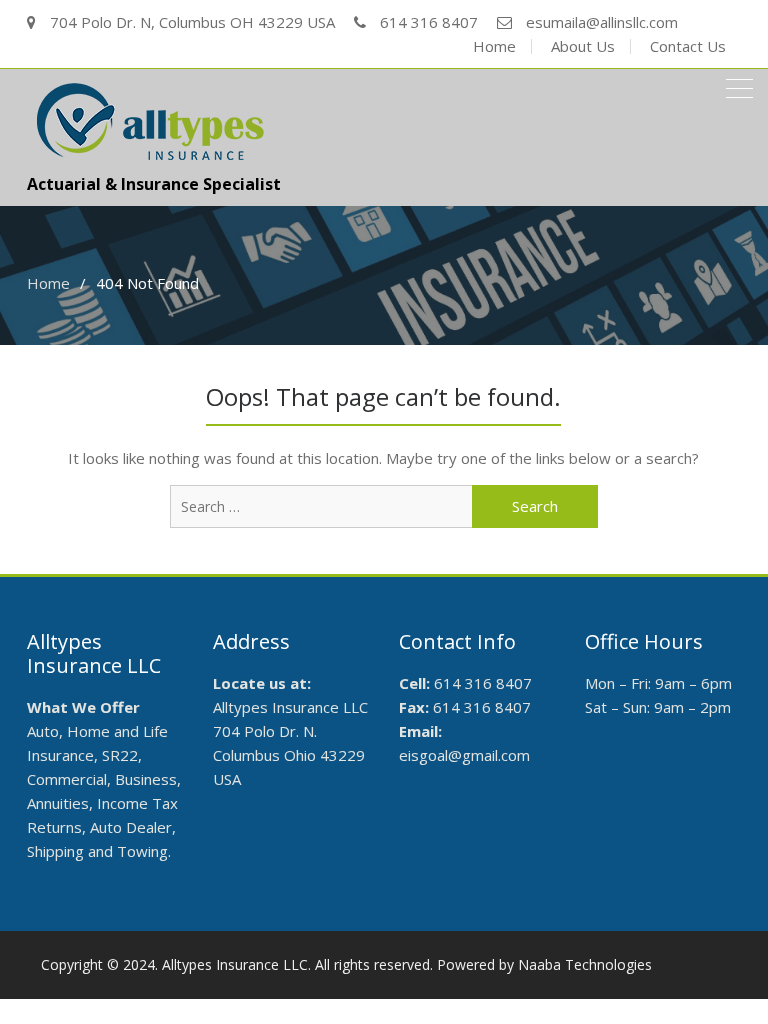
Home (494, 46)
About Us (583, 46)
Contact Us (688, 46)
